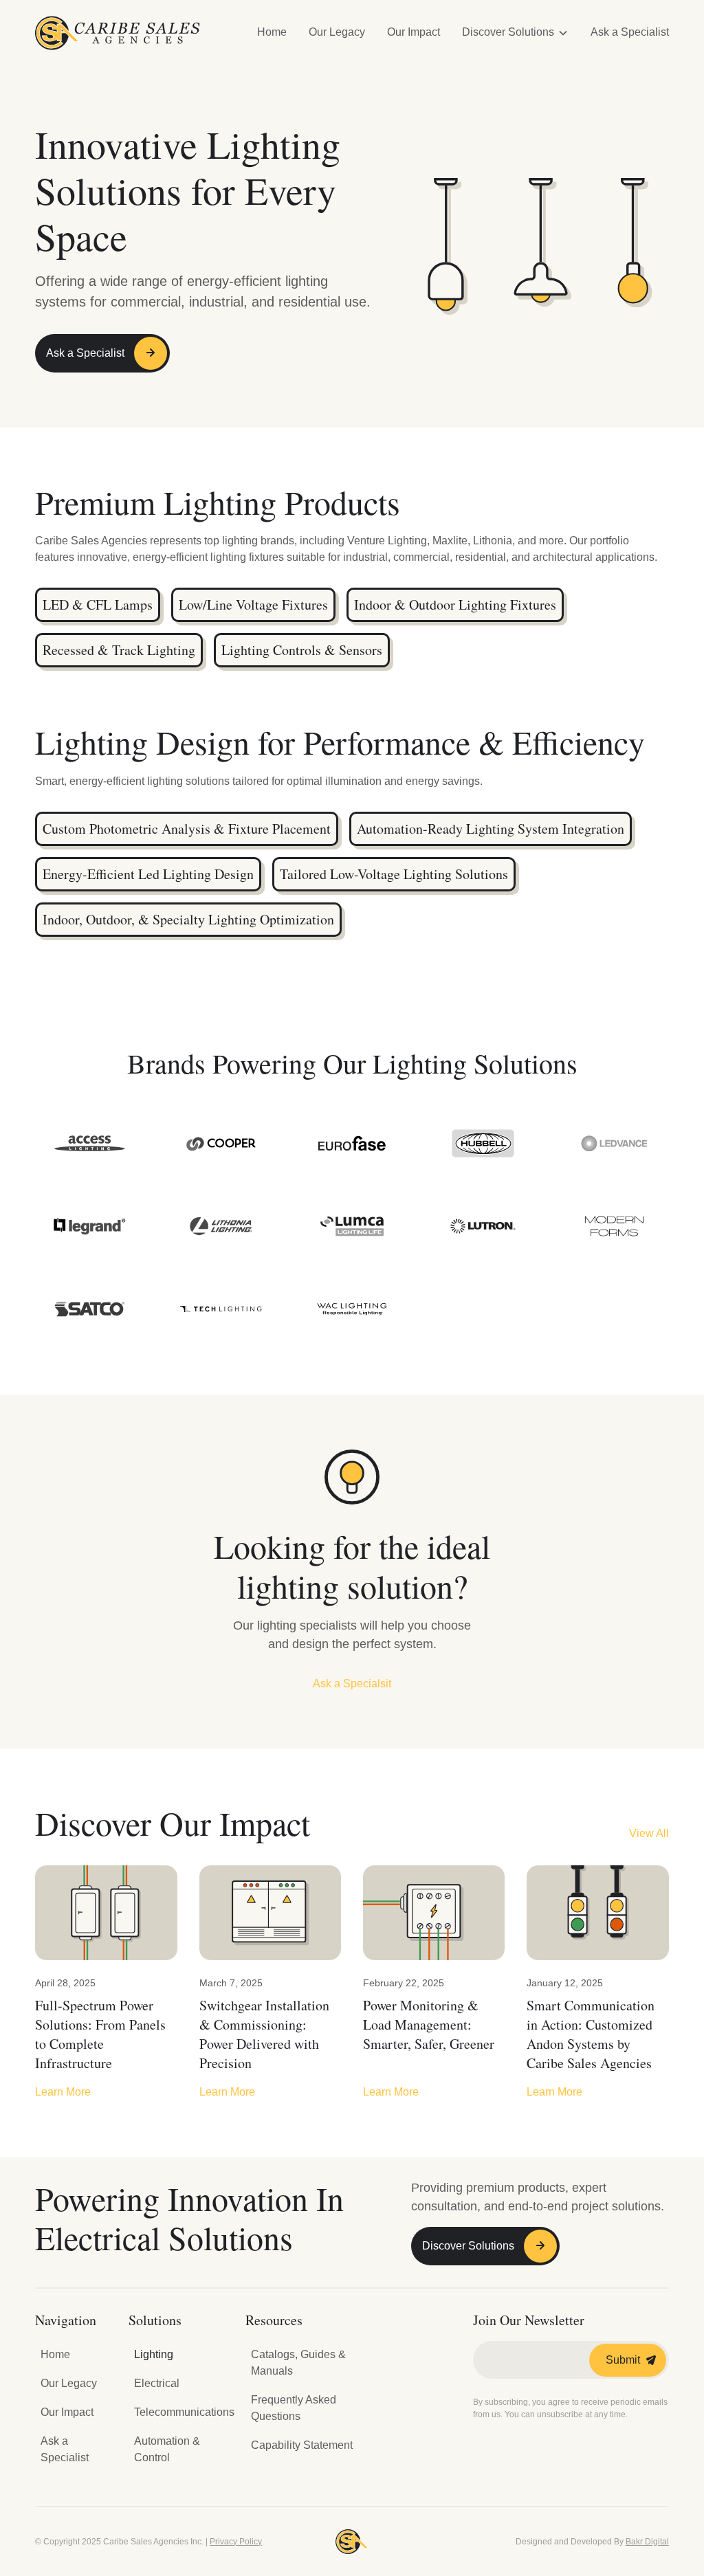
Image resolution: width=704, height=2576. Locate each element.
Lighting (154, 2354)
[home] (118, 33)
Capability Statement (302, 2445)
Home (272, 32)
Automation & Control (167, 2449)
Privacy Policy (236, 2542)
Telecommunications (184, 2412)
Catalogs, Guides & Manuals (298, 2363)
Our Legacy (337, 32)
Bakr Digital (647, 2542)
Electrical (157, 2383)
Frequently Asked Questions (294, 2408)
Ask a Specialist (630, 32)
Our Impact (414, 32)
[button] (515, 33)
